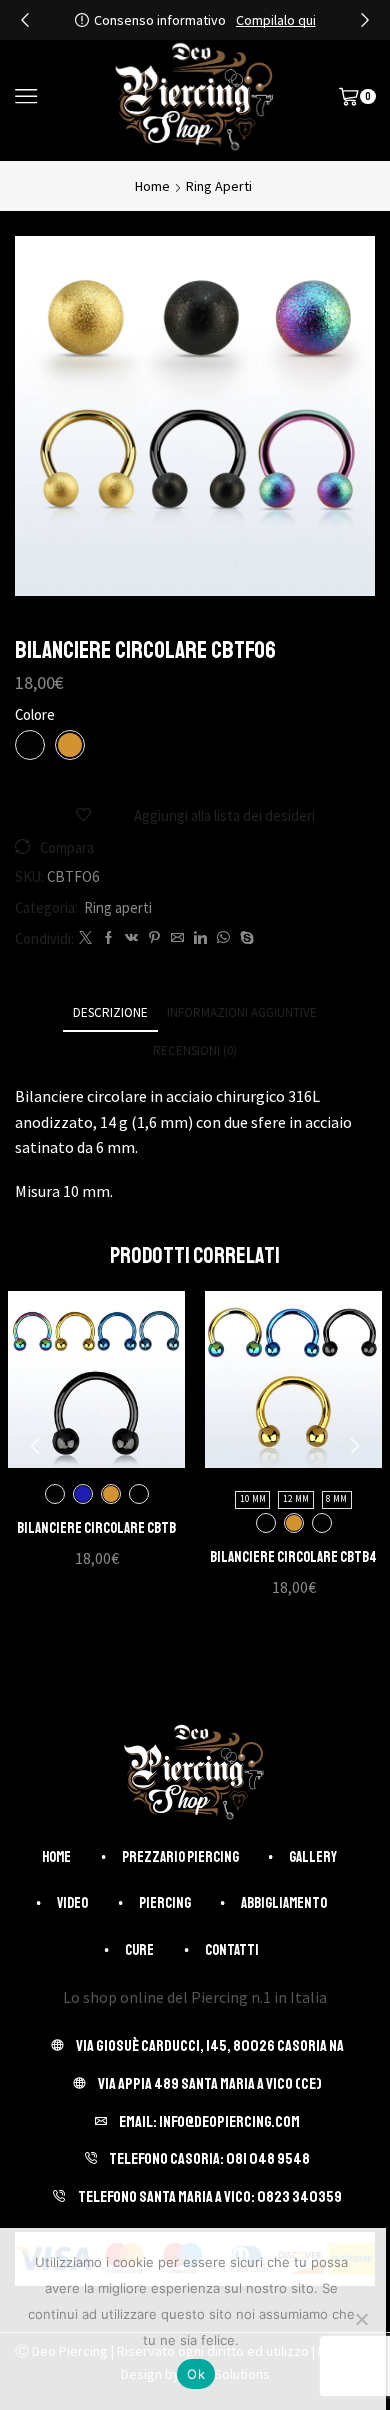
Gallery (313, 1857)
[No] (361, 2319)
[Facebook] (108, 938)
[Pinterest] (154, 938)
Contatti (232, 1950)
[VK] (131, 938)
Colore (35, 714)
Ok (196, 2374)
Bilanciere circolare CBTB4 (293, 1557)
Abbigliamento (284, 1903)
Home (152, 186)
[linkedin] (200, 938)
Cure (139, 1950)
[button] (25, 20)
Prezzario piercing (180, 1857)
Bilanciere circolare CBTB (96, 1528)
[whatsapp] (223, 938)
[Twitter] (85, 938)
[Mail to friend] (177, 938)
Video (72, 1903)
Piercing (165, 1903)
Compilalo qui (276, 20)
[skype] (244, 938)
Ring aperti (219, 186)
